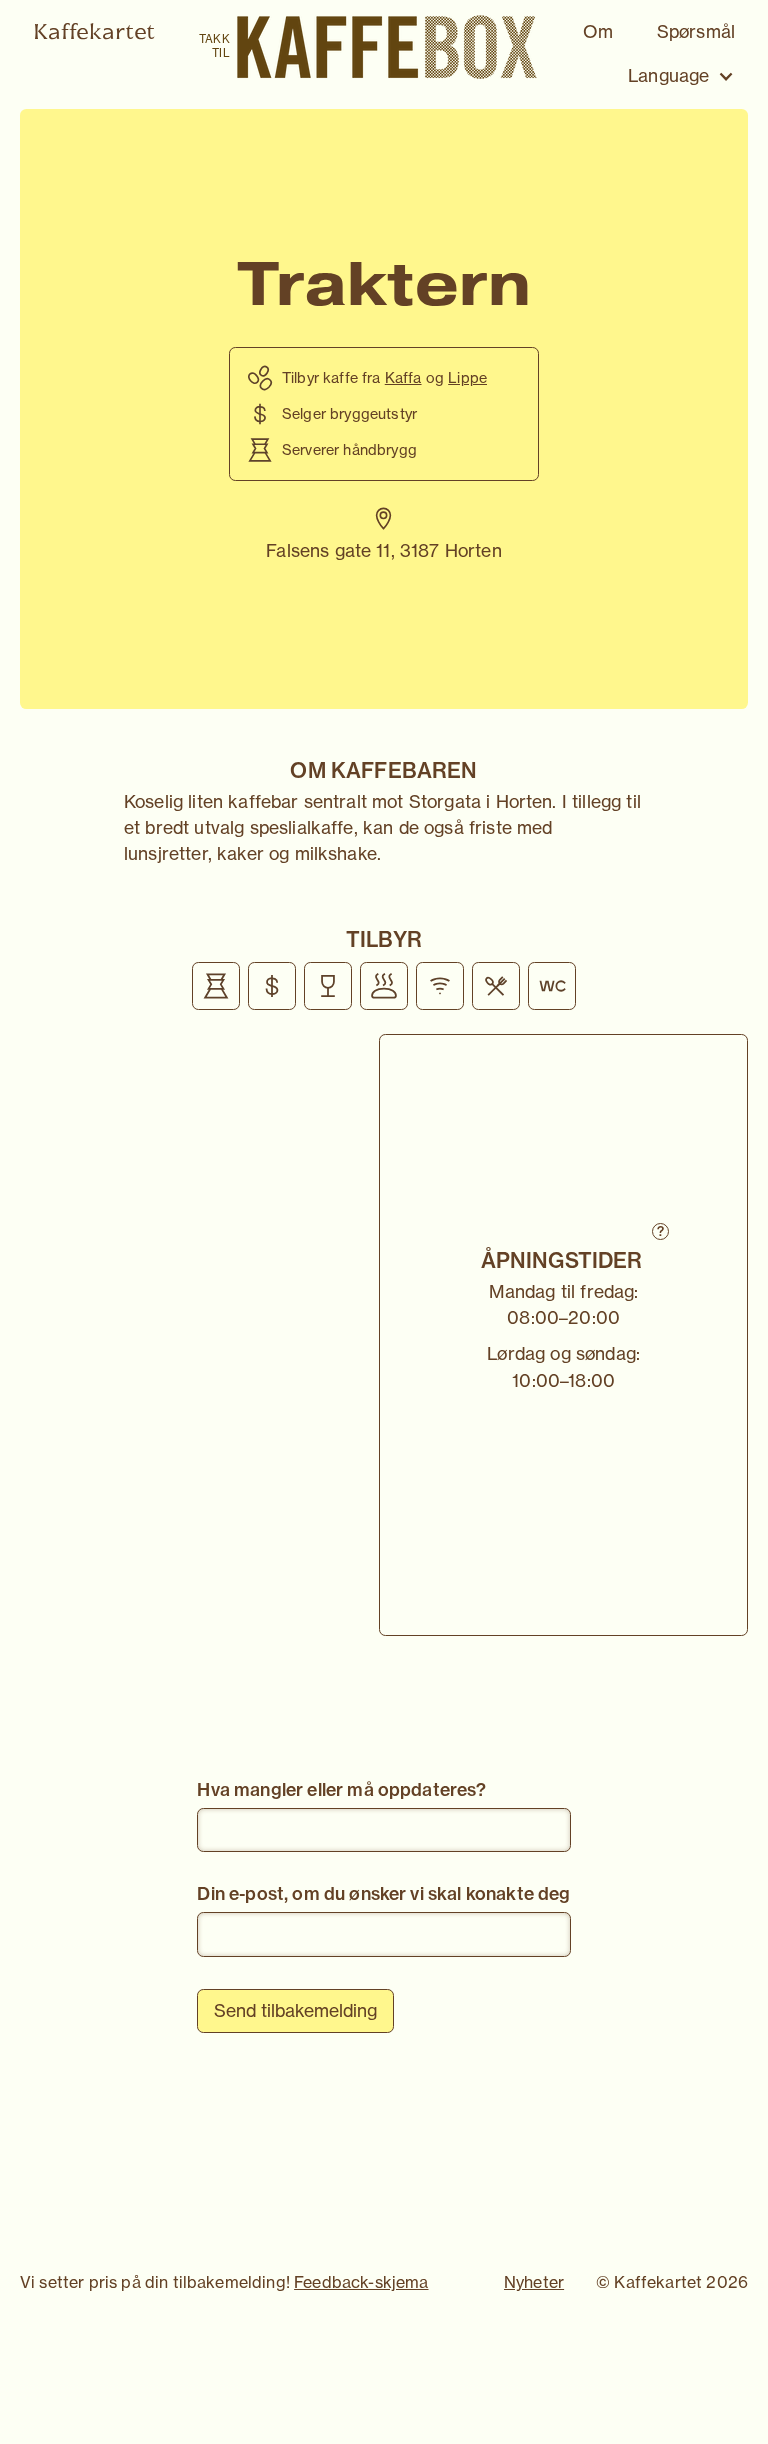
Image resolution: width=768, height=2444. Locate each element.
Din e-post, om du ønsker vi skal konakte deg (383, 1893)
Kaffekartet (94, 31)
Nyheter (534, 2282)
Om (598, 31)
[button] (681, 76)
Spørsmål (696, 31)
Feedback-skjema (361, 2282)
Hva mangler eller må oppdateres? (341, 1789)
